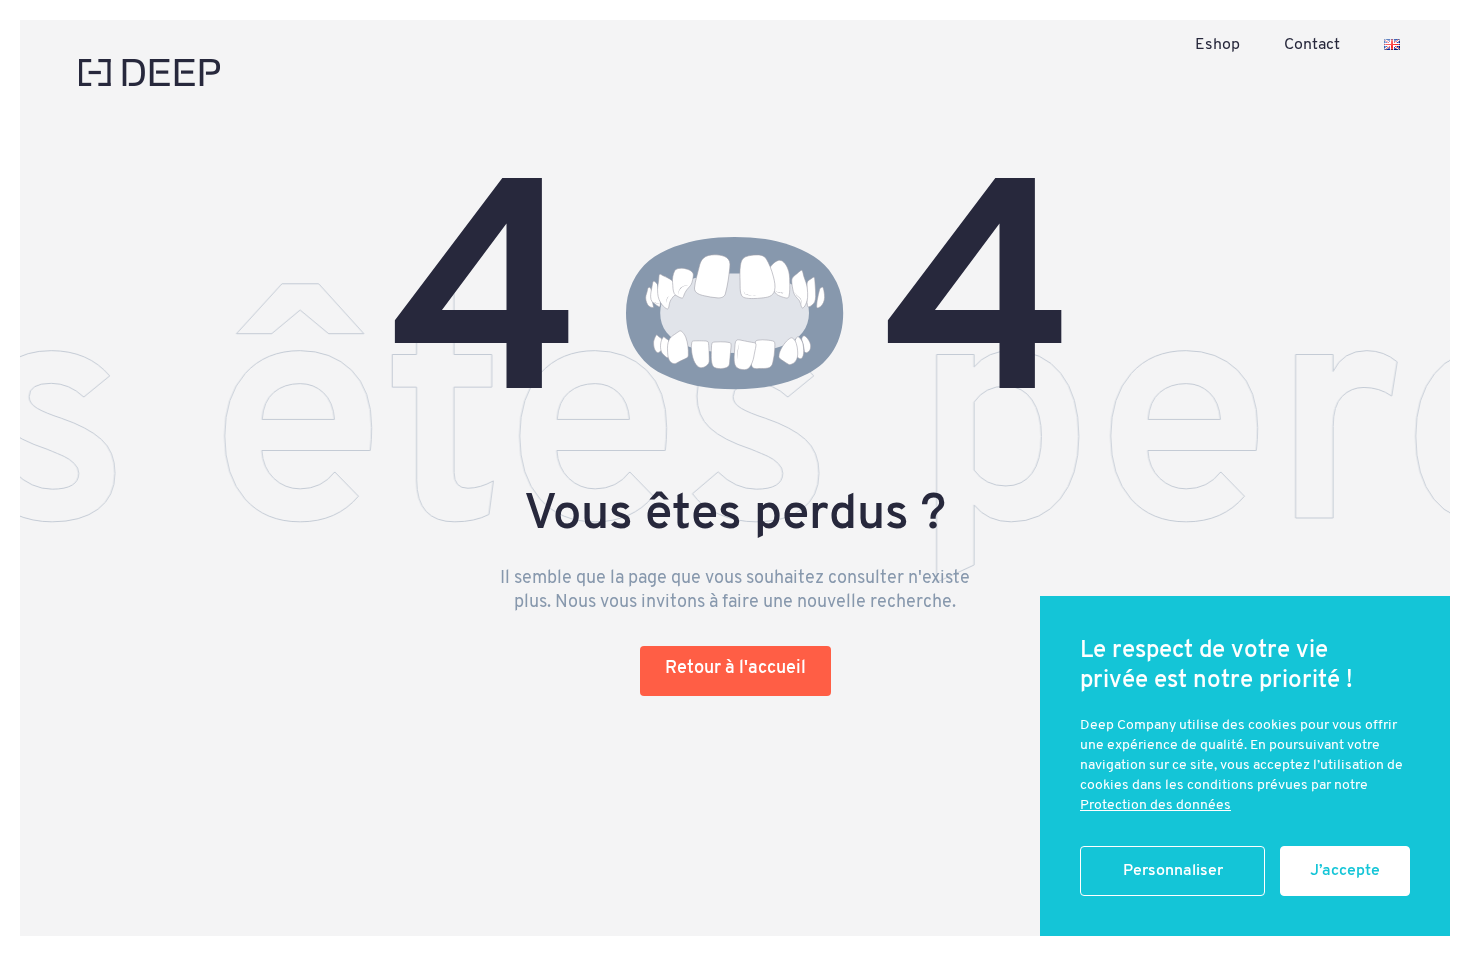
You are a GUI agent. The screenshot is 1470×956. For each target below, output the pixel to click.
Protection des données (1155, 805)
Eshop (1217, 45)
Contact (1312, 45)
